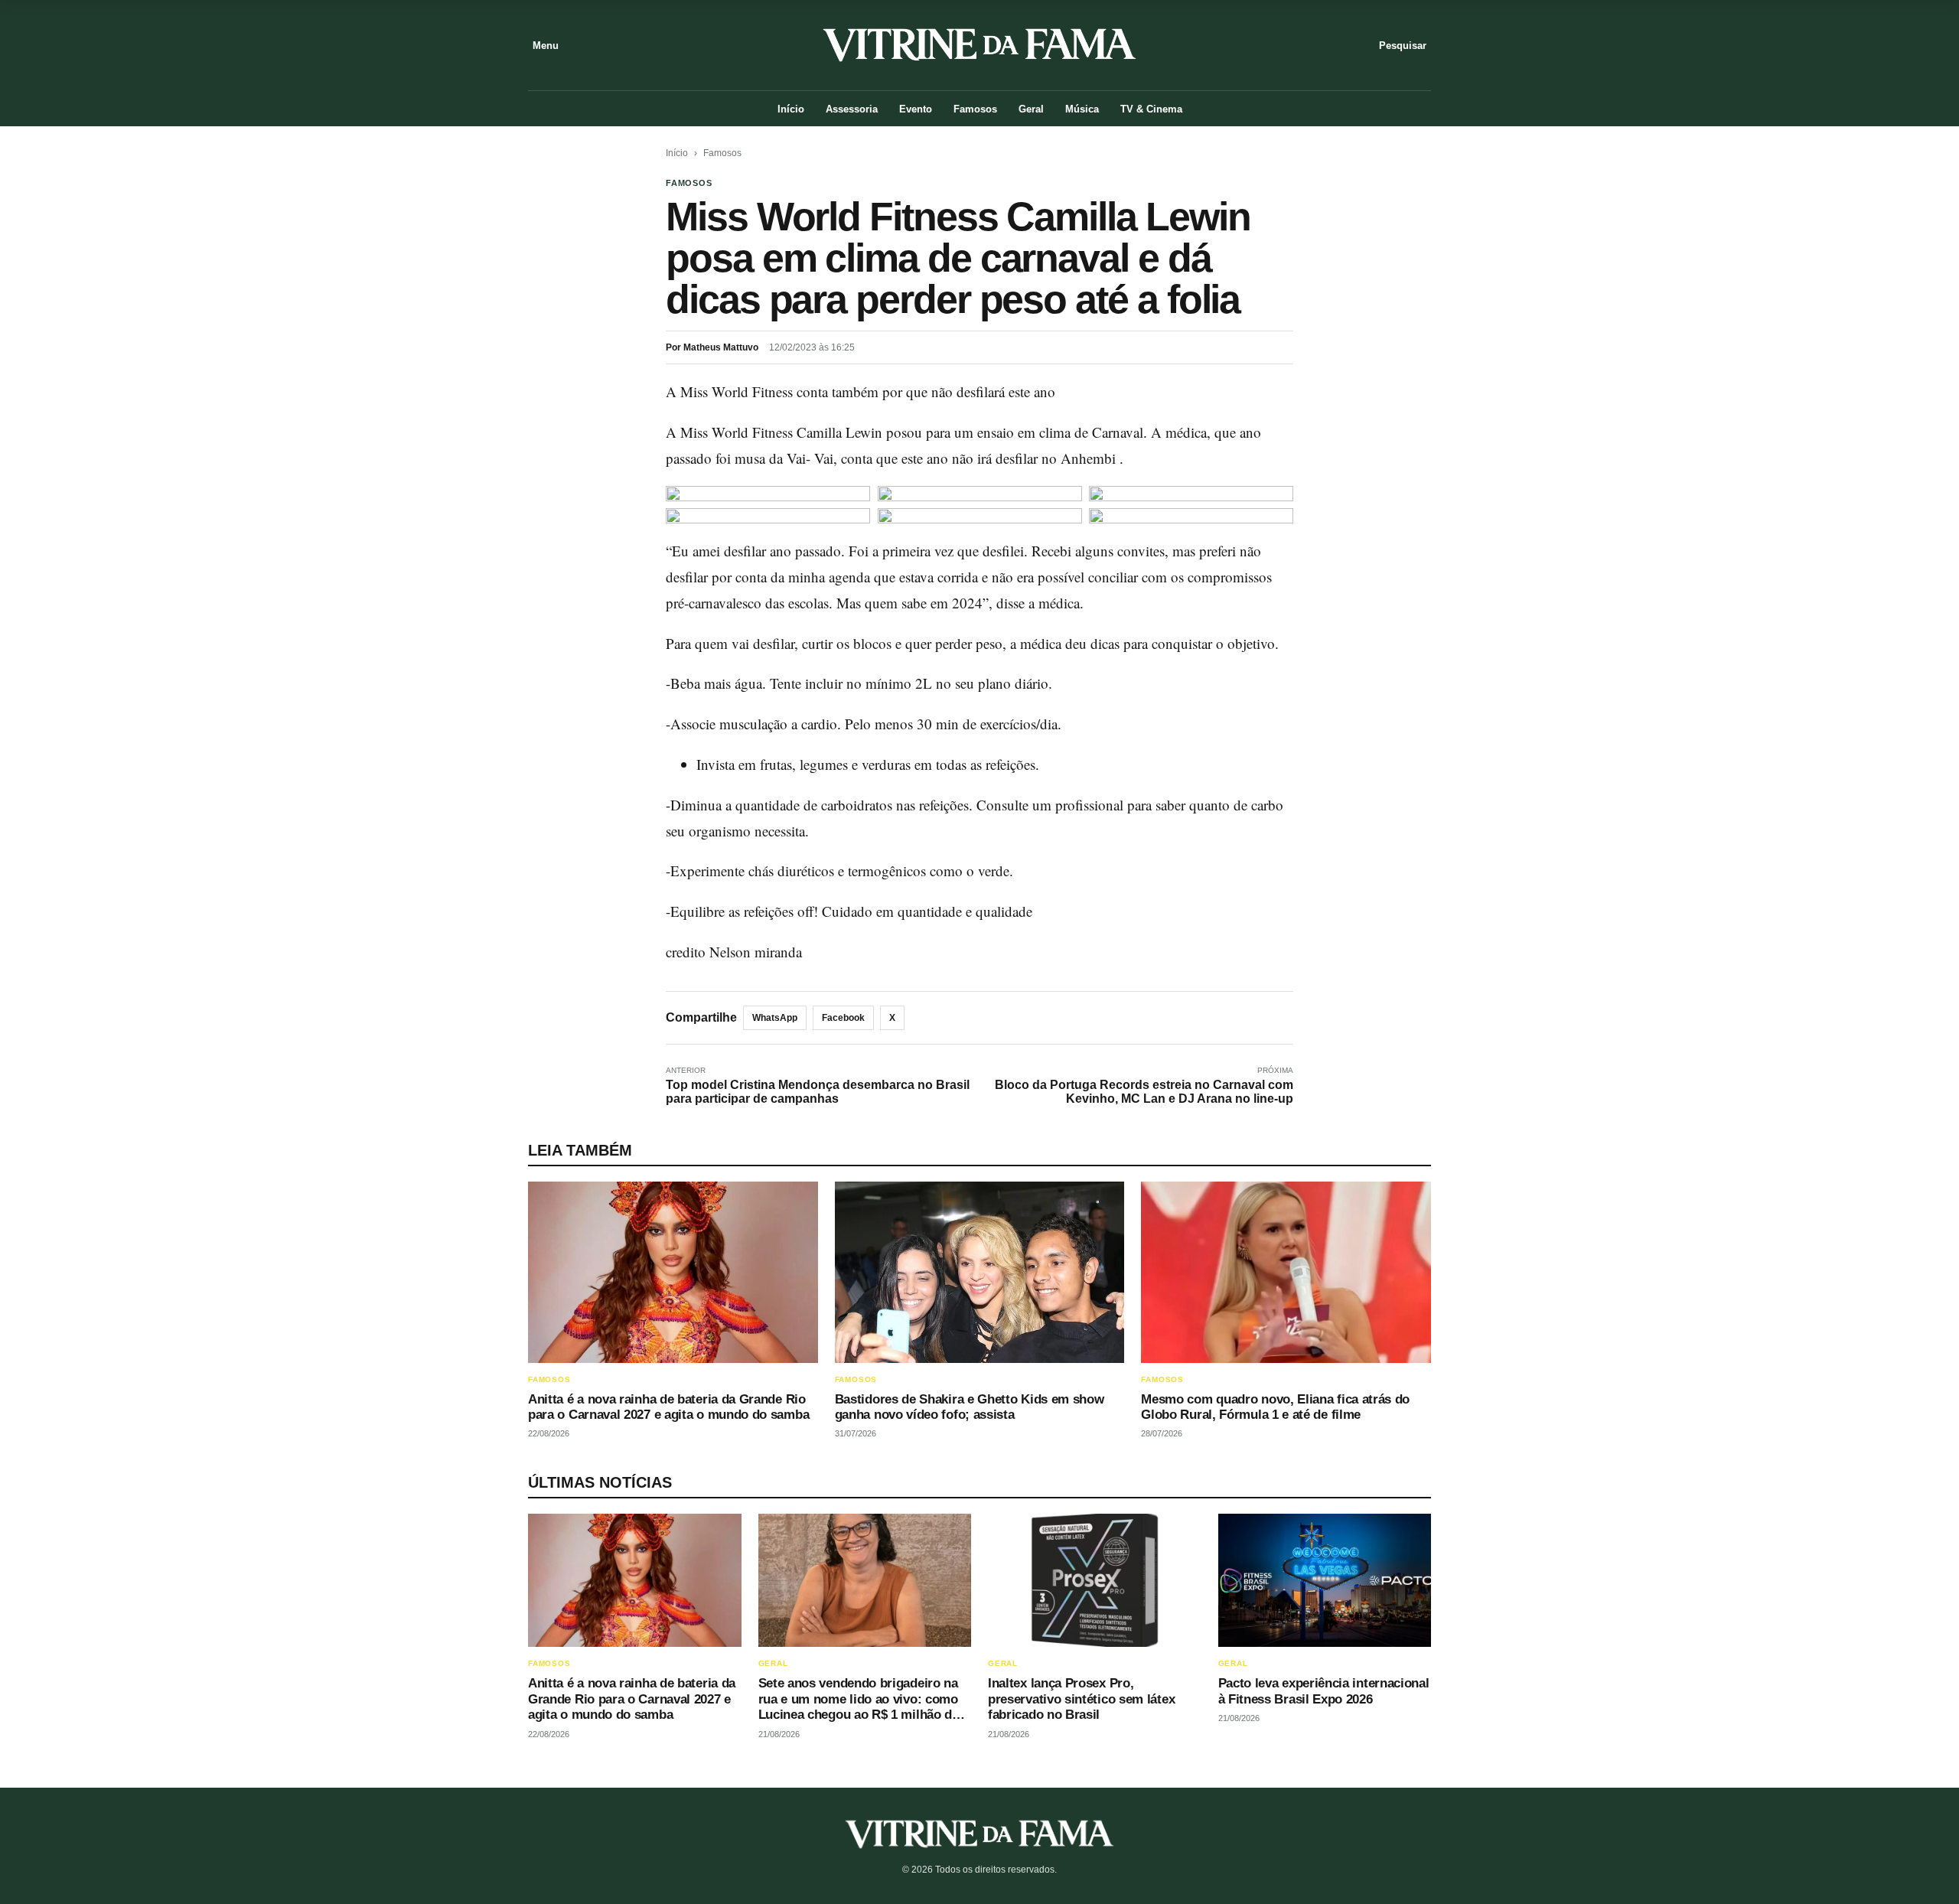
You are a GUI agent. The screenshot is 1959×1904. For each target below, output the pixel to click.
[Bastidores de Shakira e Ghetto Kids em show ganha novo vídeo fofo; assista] (980, 1272)
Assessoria (852, 109)
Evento (916, 109)
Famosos (975, 109)
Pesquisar (1403, 46)
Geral (1031, 109)
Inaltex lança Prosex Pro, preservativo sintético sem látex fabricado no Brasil (1081, 1699)
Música (1082, 109)
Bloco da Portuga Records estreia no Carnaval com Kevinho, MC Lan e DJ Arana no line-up (1144, 1092)
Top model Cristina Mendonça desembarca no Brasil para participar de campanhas (818, 1092)
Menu (546, 46)
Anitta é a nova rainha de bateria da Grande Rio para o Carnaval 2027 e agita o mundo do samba (668, 1407)
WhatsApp (775, 1018)
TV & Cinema (1151, 109)
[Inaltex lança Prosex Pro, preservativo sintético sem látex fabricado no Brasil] (1095, 1580)
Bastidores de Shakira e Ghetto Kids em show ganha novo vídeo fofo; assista (970, 1407)
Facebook (843, 1018)
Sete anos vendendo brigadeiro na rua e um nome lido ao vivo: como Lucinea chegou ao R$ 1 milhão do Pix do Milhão (859, 1707)
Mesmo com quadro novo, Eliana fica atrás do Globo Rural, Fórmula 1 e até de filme (1275, 1407)
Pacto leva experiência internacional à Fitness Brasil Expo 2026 (1324, 1691)
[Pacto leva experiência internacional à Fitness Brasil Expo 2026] (1325, 1580)
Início (791, 109)
